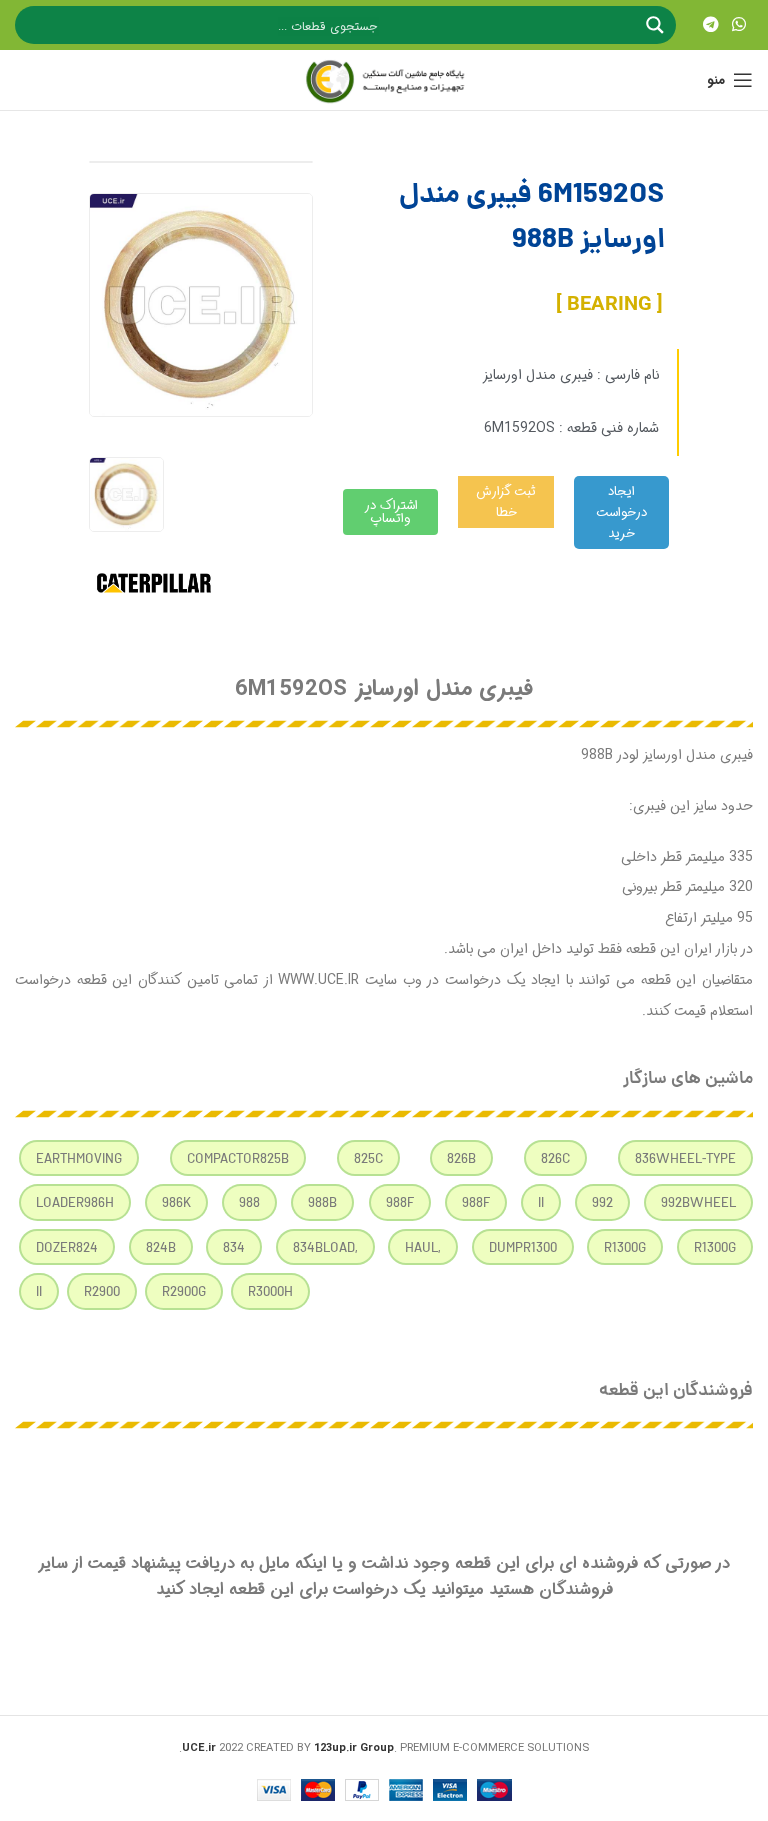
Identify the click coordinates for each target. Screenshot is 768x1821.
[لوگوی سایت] (384, 80)
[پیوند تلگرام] (710, 25)
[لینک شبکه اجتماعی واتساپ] (739, 25)
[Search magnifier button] (657, 25)
